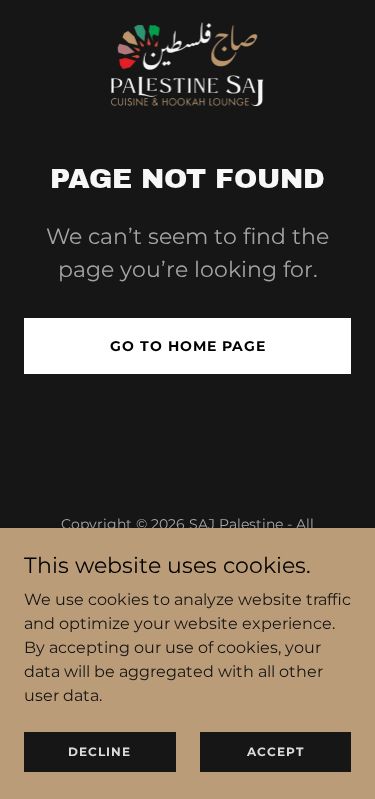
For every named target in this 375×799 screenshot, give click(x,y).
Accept (275, 751)
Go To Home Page (188, 346)
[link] (187, 60)
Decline (99, 751)
